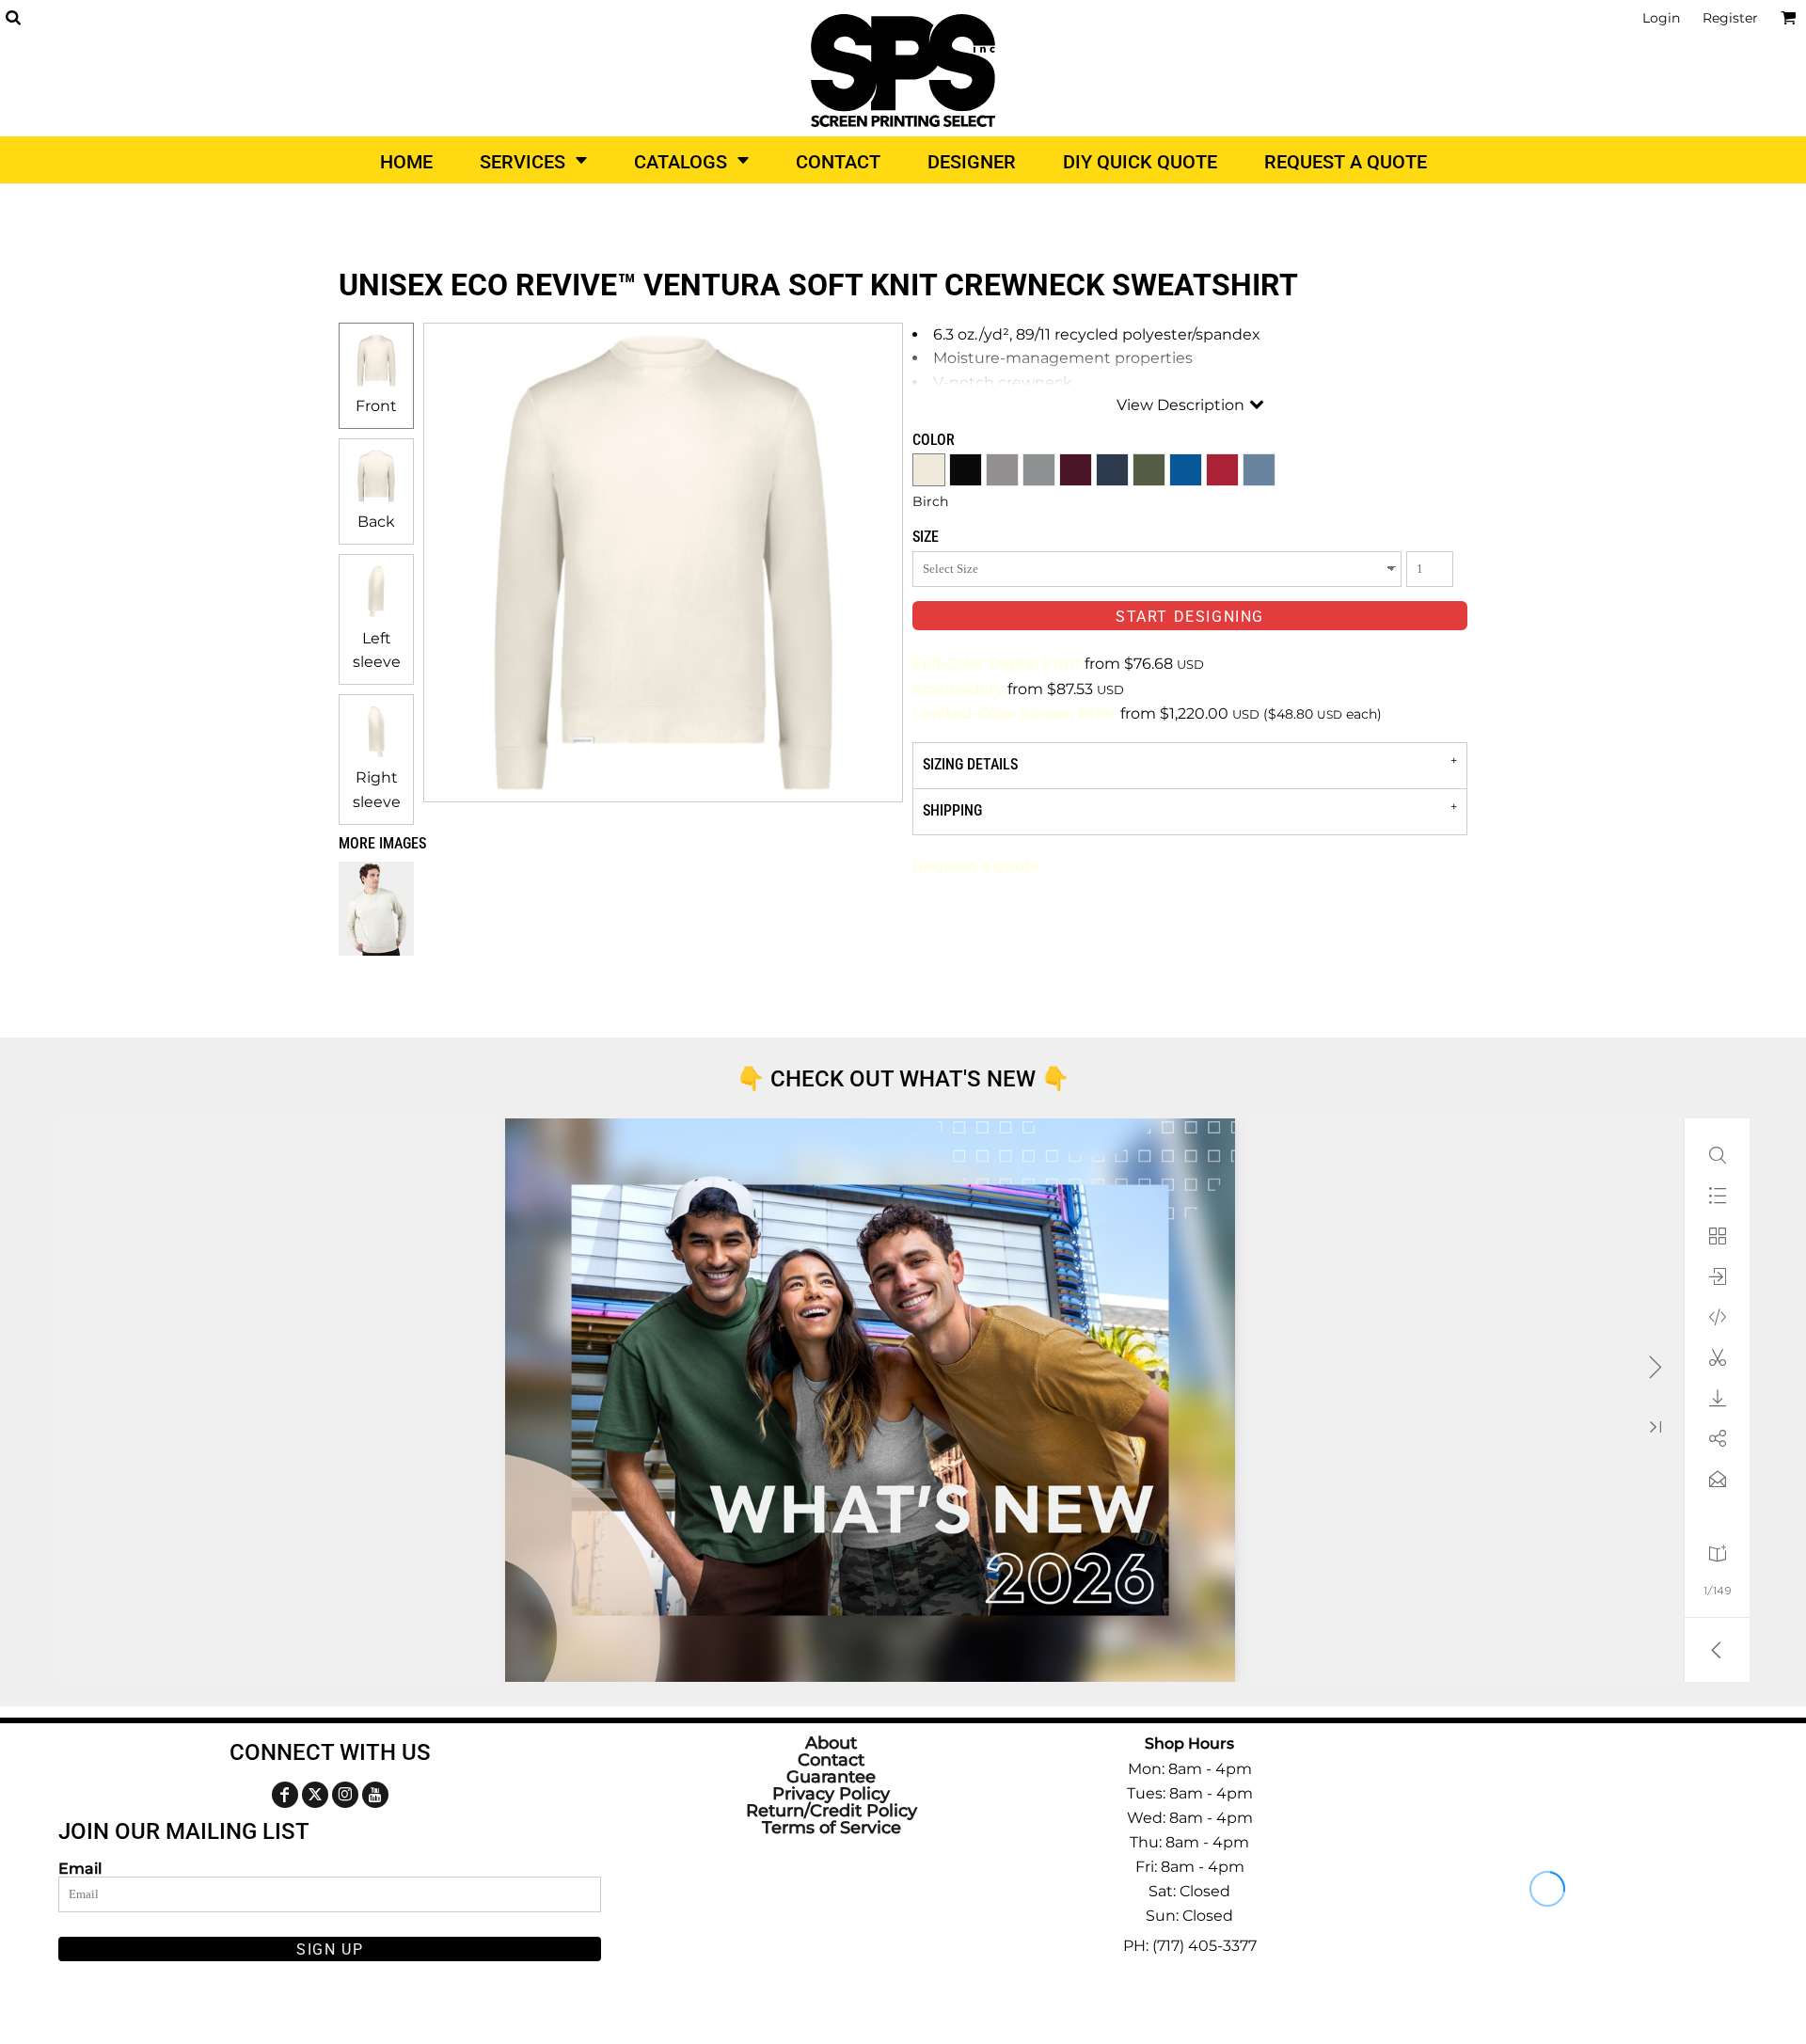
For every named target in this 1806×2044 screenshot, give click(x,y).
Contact (831, 1760)
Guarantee (831, 1777)
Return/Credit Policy (832, 1811)
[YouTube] (375, 1795)
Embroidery (958, 689)
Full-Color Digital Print (997, 664)
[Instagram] (345, 1795)
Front (376, 406)
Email (80, 1868)
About (831, 1743)
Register (1730, 18)
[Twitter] (315, 1795)
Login (1661, 18)
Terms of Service (832, 1828)
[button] (13, 17)
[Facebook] (285, 1795)
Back (376, 522)
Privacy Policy (831, 1794)
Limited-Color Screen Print (1014, 713)
